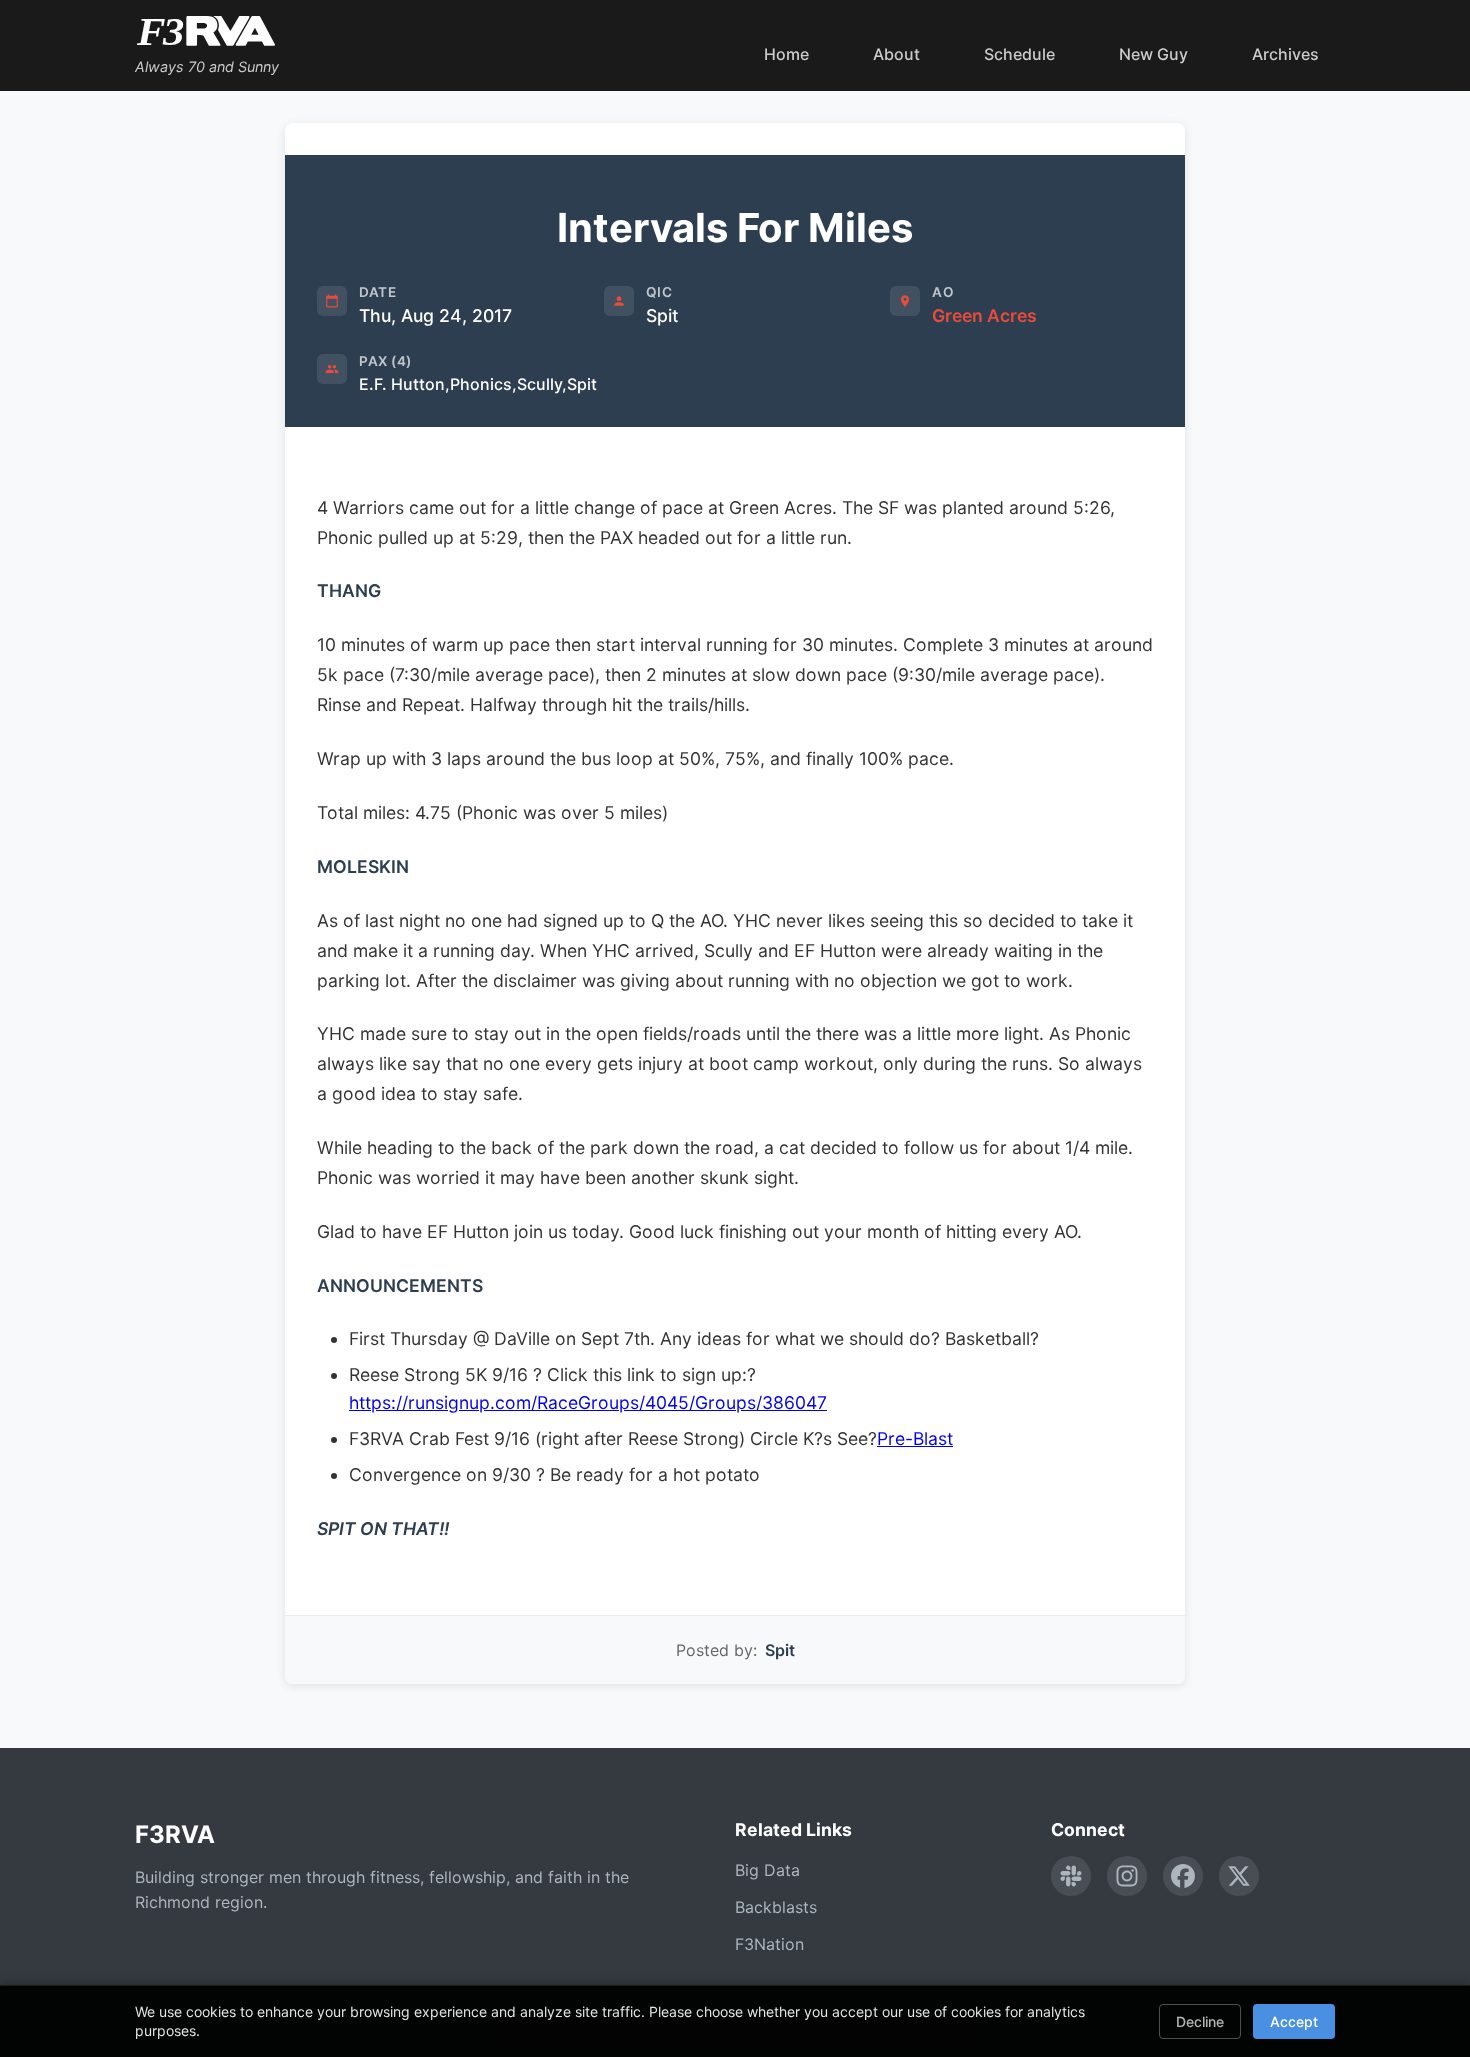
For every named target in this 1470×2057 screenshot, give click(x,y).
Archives (1285, 54)
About (896, 54)
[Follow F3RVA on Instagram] (1127, 1876)
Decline (1200, 2021)
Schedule (1019, 54)
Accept (1294, 2021)
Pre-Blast (915, 1438)
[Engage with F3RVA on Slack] (1071, 1876)
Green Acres (984, 315)
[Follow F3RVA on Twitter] (1239, 1876)
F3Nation (769, 1944)
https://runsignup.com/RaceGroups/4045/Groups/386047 (588, 1402)
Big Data (767, 1870)
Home (786, 54)
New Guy (1153, 54)
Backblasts (776, 1907)
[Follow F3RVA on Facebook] (1183, 1876)
